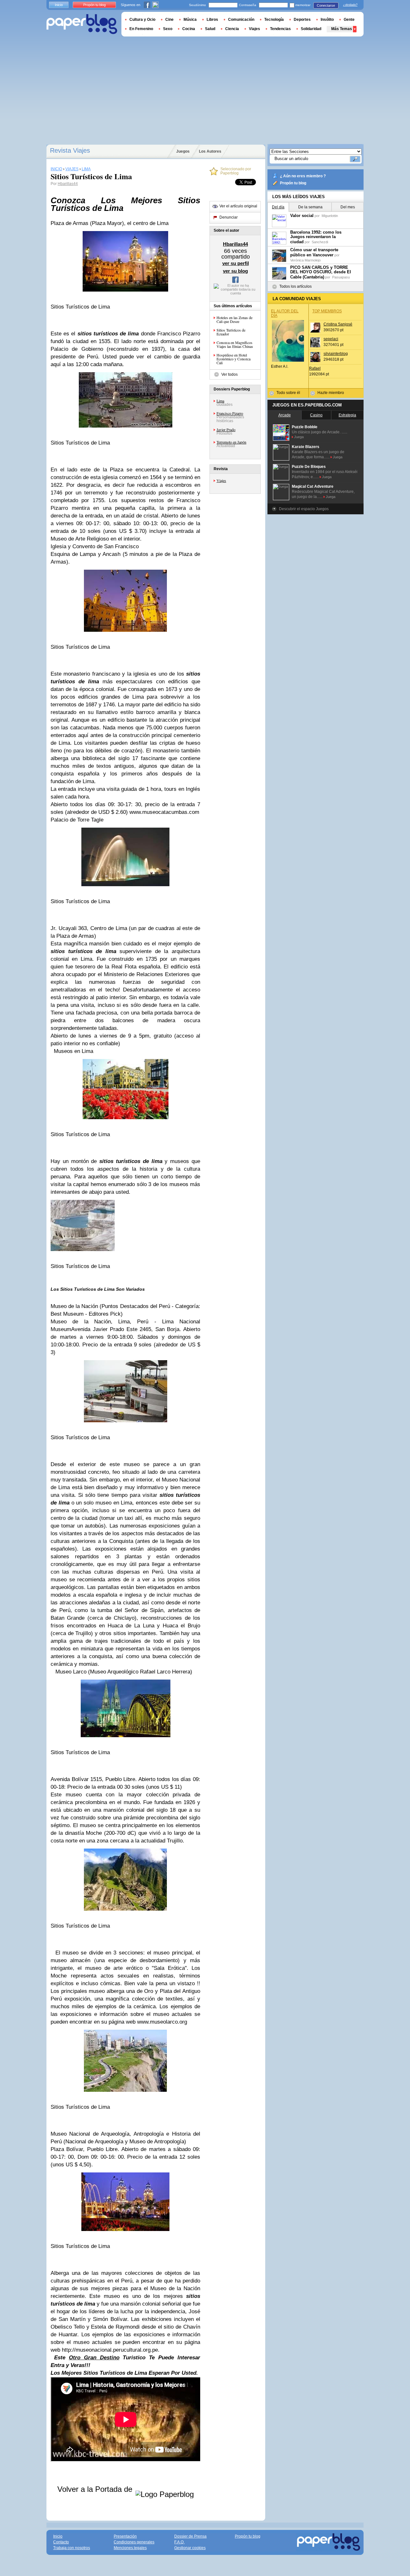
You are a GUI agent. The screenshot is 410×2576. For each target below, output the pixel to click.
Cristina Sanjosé (338, 324)
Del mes (348, 207)
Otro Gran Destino (94, 2358)
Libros (212, 20)
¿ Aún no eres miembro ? (303, 176)
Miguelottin (330, 216)
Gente (349, 20)
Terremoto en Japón (231, 442)
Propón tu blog (293, 183)
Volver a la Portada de (96, 2489)
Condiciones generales (134, 2542)
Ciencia (232, 29)
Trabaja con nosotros (72, 2548)
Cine (169, 20)
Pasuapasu (341, 277)
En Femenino (141, 29)
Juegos (183, 151)
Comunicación (241, 20)
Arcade (285, 415)
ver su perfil (236, 263)
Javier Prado (226, 429)
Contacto (61, 2542)
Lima (220, 401)
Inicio (59, 5)
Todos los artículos (295, 286)
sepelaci (331, 339)
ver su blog (235, 271)
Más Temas (342, 29)
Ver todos (230, 374)
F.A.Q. (179, 2542)
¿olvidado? (350, 5)
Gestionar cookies (190, 2548)
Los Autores (210, 151)
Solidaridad (311, 29)
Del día (278, 207)
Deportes (302, 20)
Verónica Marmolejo (305, 260)
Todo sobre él (288, 393)
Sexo (168, 29)
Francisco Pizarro (230, 413)
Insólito (327, 20)
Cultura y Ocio (142, 20)
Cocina (189, 29)
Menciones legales (130, 2548)
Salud (210, 29)
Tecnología (274, 20)
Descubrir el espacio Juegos (304, 509)
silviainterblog (336, 354)
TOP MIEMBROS (327, 311)
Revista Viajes (70, 150)
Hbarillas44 (68, 184)
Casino (316, 415)
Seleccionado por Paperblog (236, 171)
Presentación (125, 2536)
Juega (299, 437)
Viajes (221, 480)
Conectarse (326, 5)
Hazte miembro (331, 393)
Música (190, 20)
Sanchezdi (320, 242)
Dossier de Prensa (190, 2536)
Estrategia (347, 415)
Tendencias (280, 29)
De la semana (310, 207)
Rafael (315, 368)
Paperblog (82, 24)
